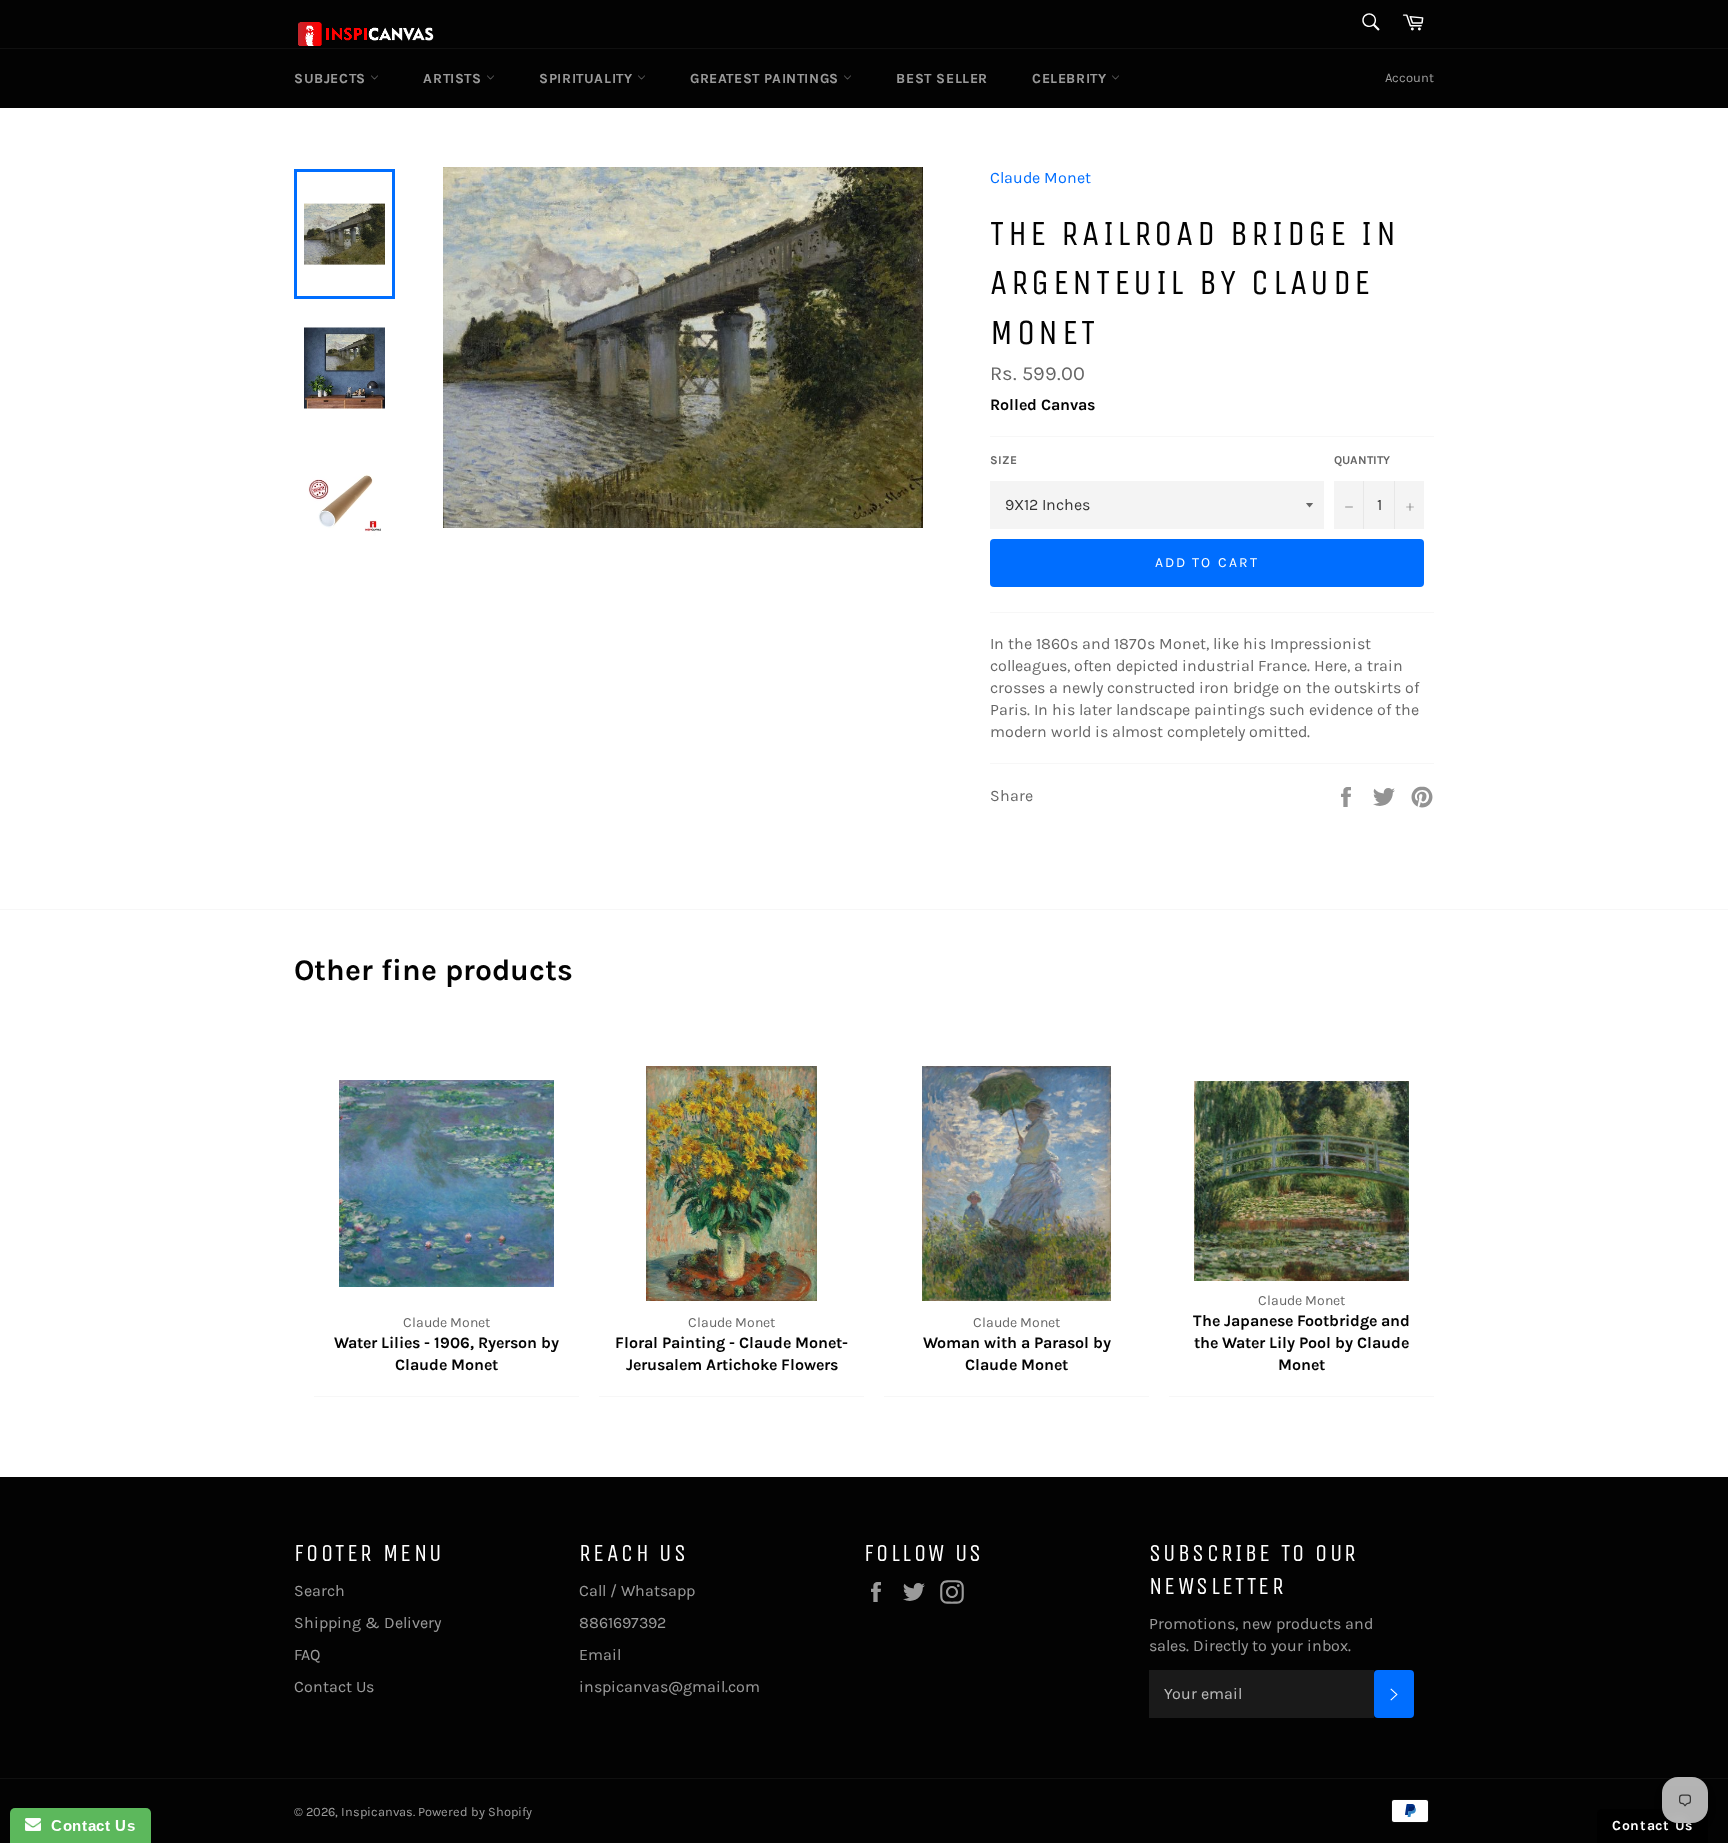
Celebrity (1071, 78)
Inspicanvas (377, 1811)
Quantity (1362, 460)
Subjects (332, 78)
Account (1409, 77)
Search (319, 1590)
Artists (454, 78)
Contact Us (334, 1686)
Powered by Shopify (475, 1811)
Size (1003, 460)
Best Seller (942, 78)
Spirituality (588, 78)
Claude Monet (1040, 177)
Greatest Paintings (766, 78)
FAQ (307, 1654)
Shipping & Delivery (367, 1622)
